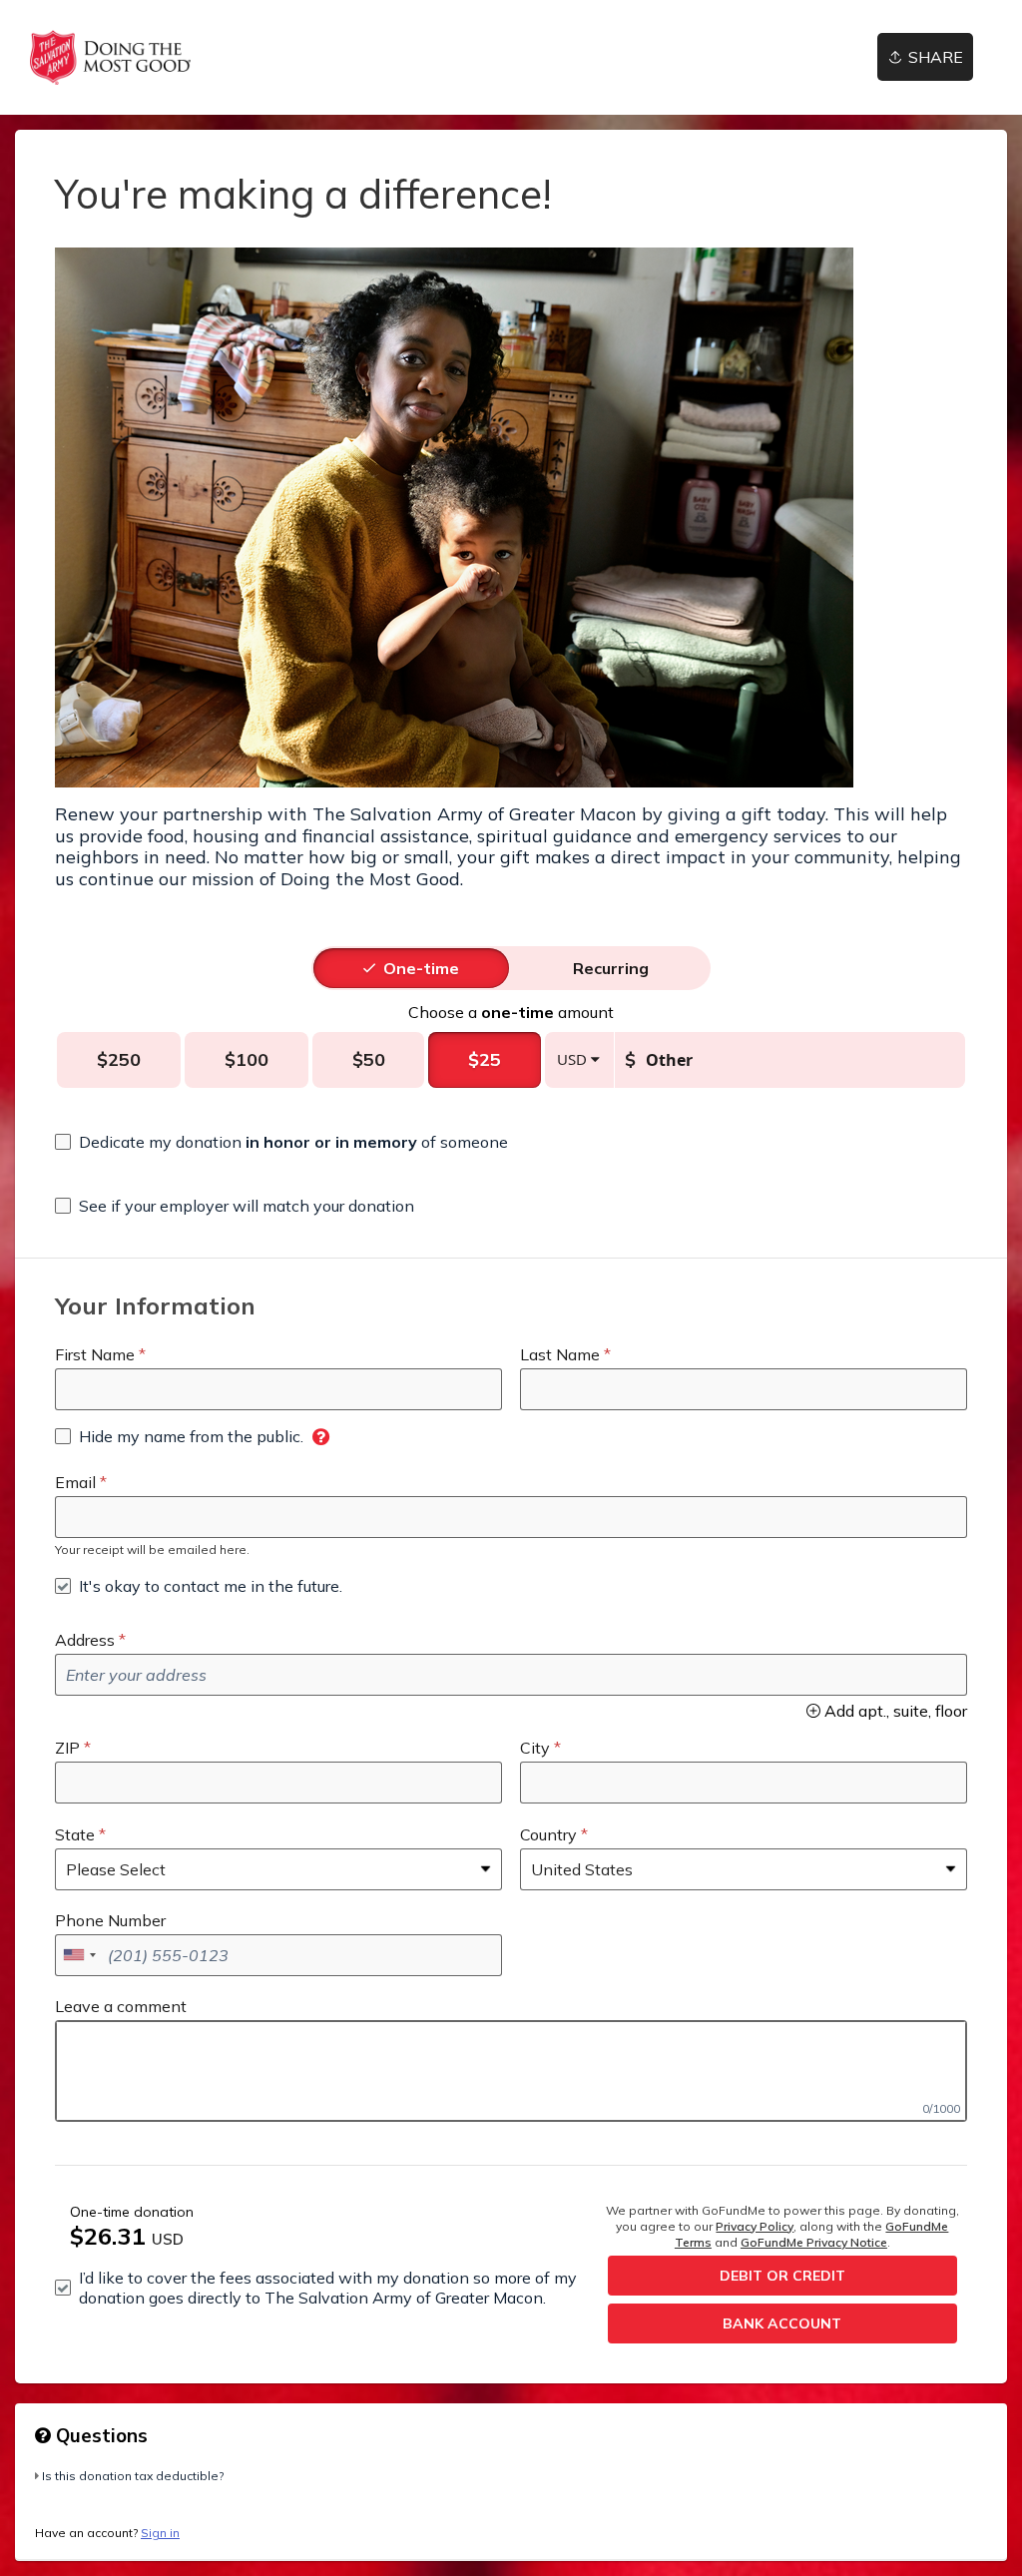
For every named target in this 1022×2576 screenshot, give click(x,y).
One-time (421, 968)
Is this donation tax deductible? (133, 2476)
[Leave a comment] (511, 2071)
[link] (110, 57)
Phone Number (110, 1920)
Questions (99, 2435)
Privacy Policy (755, 2226)
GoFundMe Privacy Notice (814, 2242)
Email (75, 1482)
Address (85, 1640)
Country (548, 1834)
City (535, 1748)
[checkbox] (281, 1142)
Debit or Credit (782, 2276)
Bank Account (782, 2323)
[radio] (421, 968)
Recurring (611, 968)
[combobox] (79, 1955)
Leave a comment (121, 2006)
